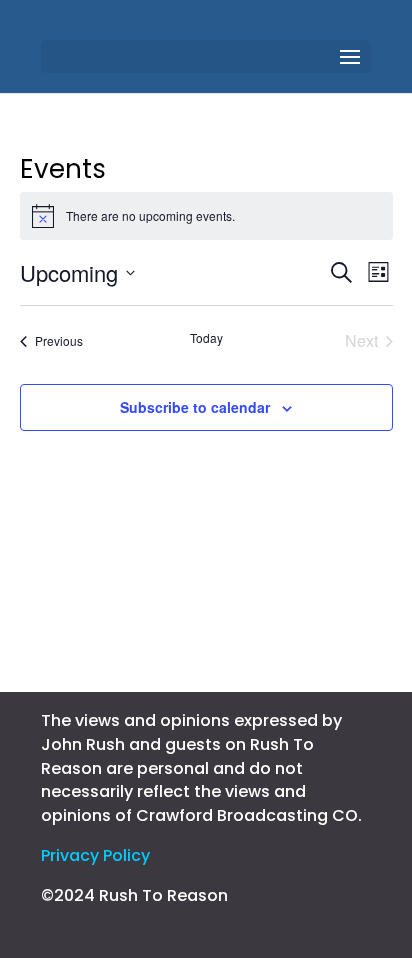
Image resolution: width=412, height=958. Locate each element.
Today (206, 338)
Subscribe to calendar (195, 407)
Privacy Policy (95, 855)
